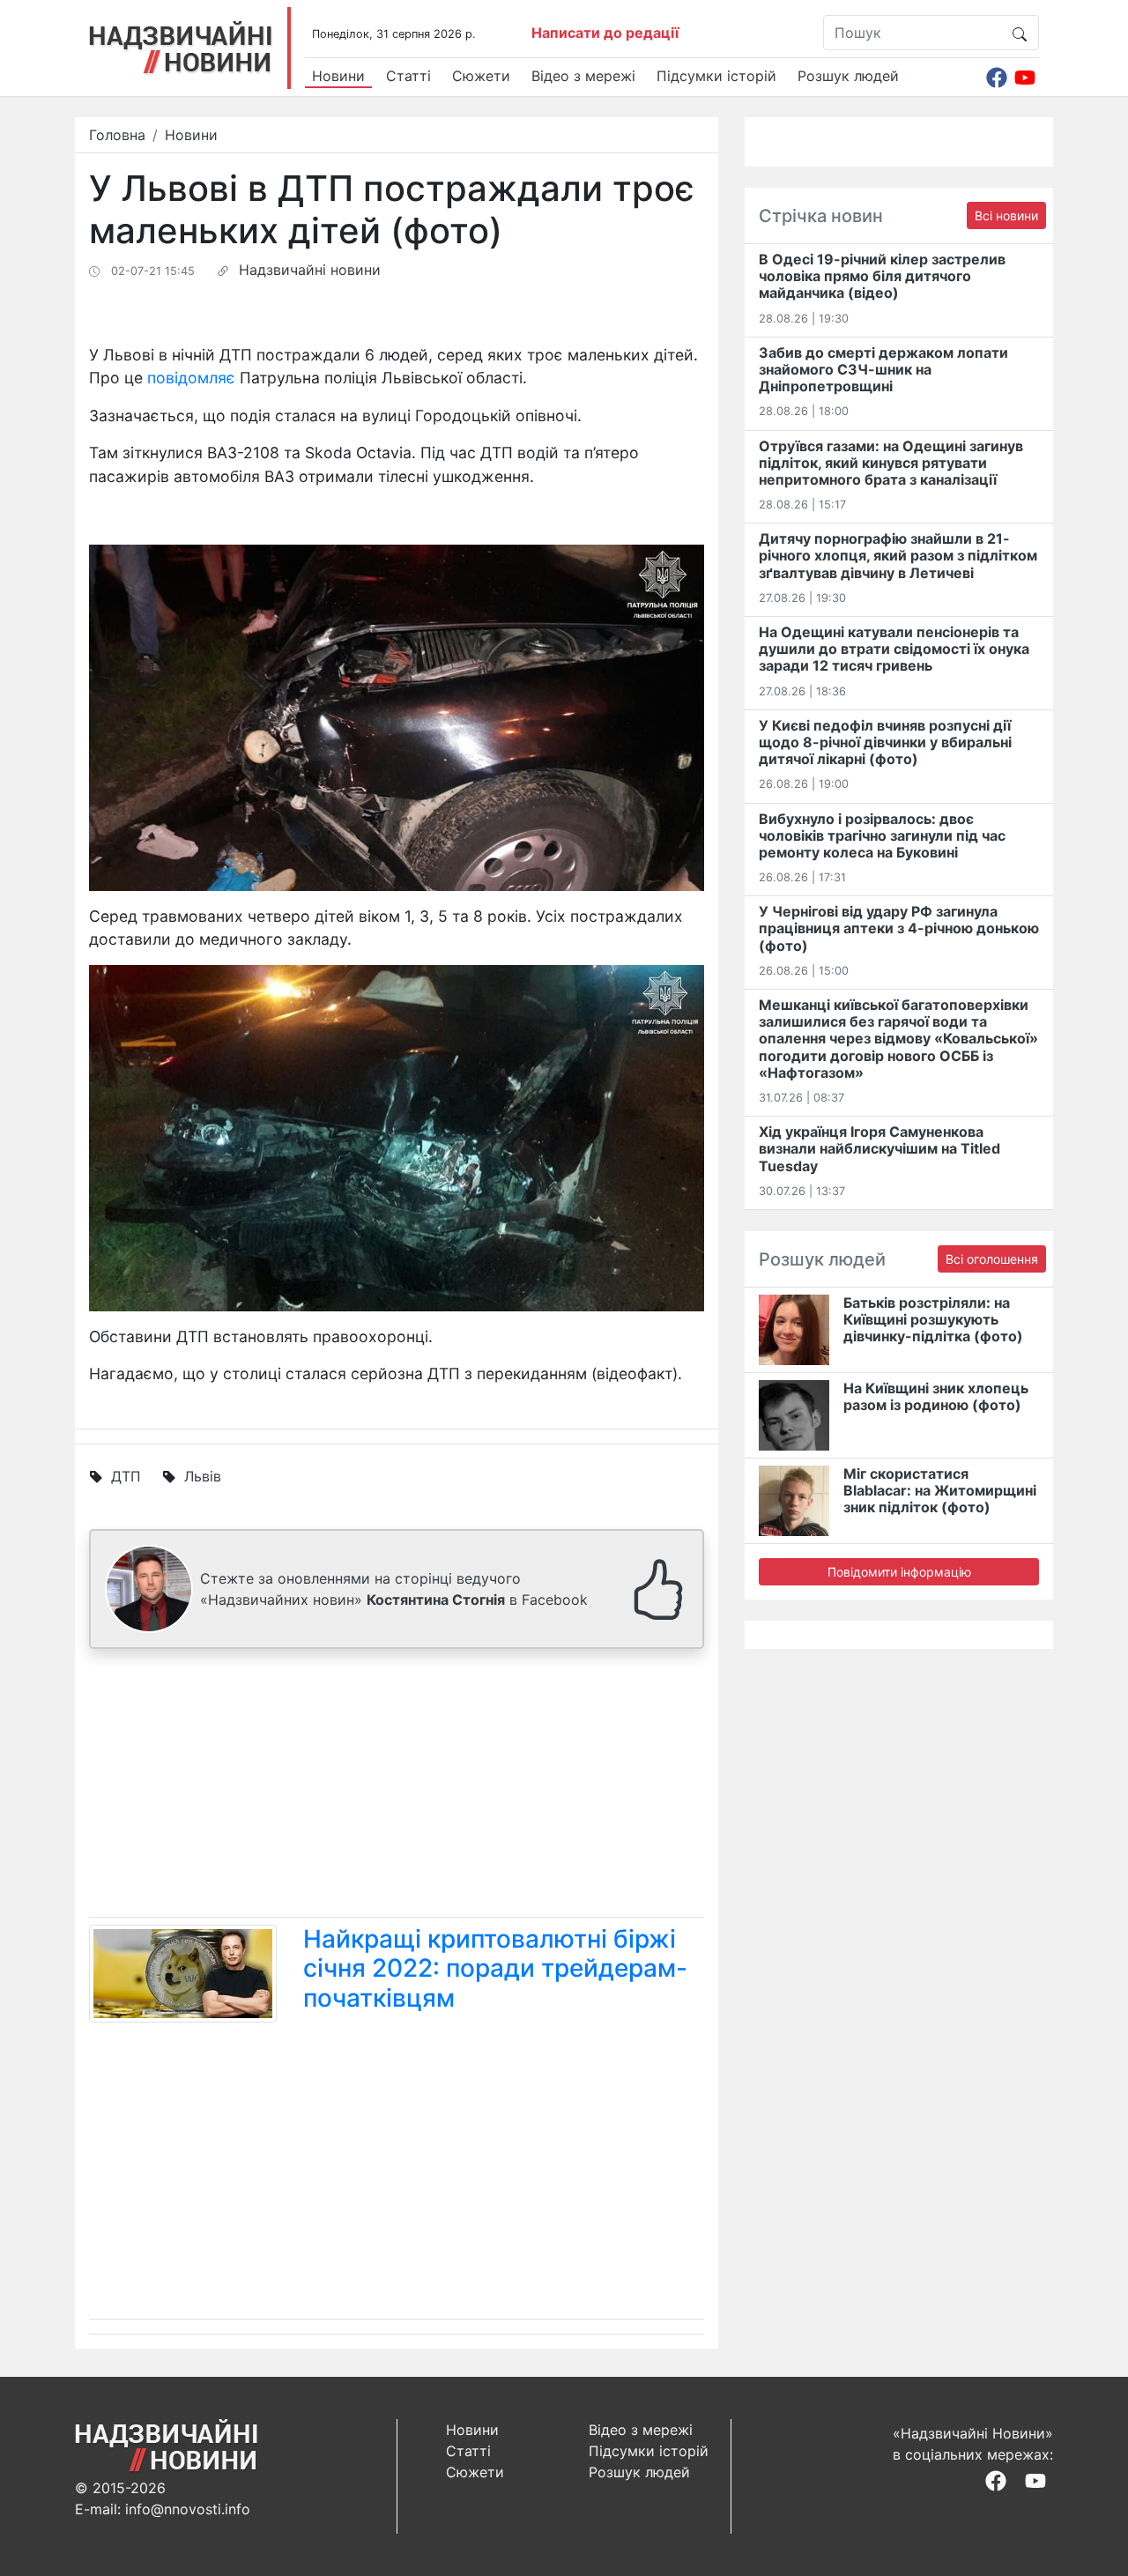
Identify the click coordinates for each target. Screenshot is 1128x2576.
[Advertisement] (397, 1786)
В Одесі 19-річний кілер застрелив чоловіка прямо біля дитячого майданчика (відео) (882, 276)
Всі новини (1006, 215)
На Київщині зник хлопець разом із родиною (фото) (936, 1396)
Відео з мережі (583, 76)
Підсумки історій (716, 76)
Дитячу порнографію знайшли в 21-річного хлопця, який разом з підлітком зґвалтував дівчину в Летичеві (898, 555)
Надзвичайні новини (310, 270)
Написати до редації (605, 33)
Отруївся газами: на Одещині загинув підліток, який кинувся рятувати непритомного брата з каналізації (891, 463)
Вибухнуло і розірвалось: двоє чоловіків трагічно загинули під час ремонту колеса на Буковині (882, 835)
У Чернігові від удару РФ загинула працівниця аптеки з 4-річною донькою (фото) (899, 928)
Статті (408, 76)
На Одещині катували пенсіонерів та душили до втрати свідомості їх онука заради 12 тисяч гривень (894, 649)
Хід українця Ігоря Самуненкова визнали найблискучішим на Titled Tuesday (879, 1148)
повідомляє (191, 378)
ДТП (126, 1476)
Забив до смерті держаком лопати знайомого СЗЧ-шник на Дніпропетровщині (883, 369)
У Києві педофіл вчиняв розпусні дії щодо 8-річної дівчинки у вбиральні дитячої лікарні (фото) (885, 742)
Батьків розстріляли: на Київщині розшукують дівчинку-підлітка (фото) (933, 1319)
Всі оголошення (992, 1259)
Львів (203, 1476)
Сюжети (481, 76)
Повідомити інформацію (899, 1572)
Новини (338, 76)
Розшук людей (848, 76)
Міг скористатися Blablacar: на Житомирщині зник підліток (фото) (940, 1490)
